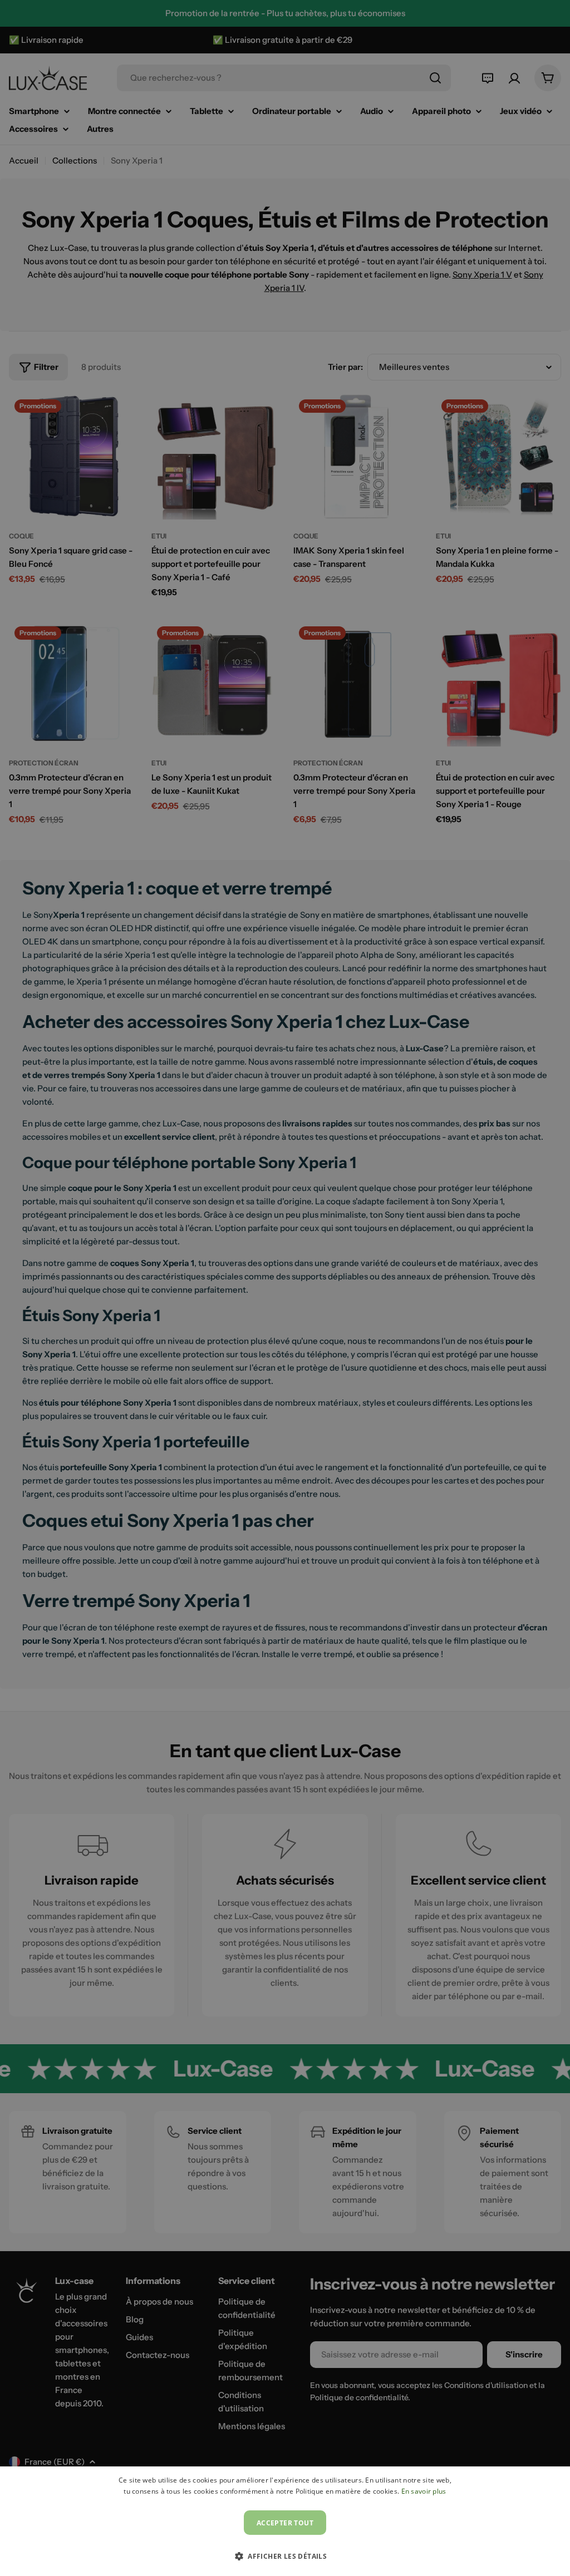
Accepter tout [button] (285, 2523)
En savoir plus (424, 2491)
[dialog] (285, 2521)
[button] (285, 2556)
